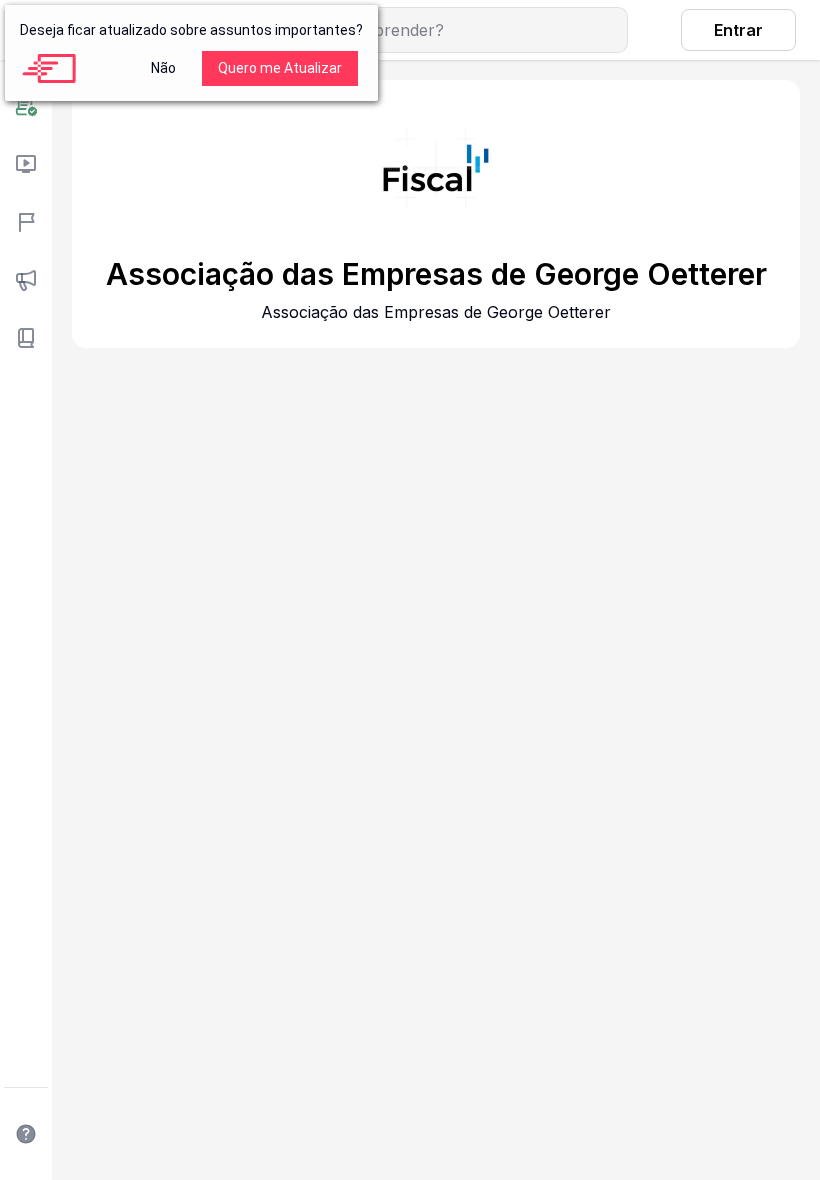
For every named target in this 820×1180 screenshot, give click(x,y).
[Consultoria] (26, 106)
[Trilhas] (26, 222)
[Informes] (26, 280)
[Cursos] (26, 164)
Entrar (738, 30)
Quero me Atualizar (280, 68)
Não (163, 68)
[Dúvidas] (26, 1134)
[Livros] (26, 338)
